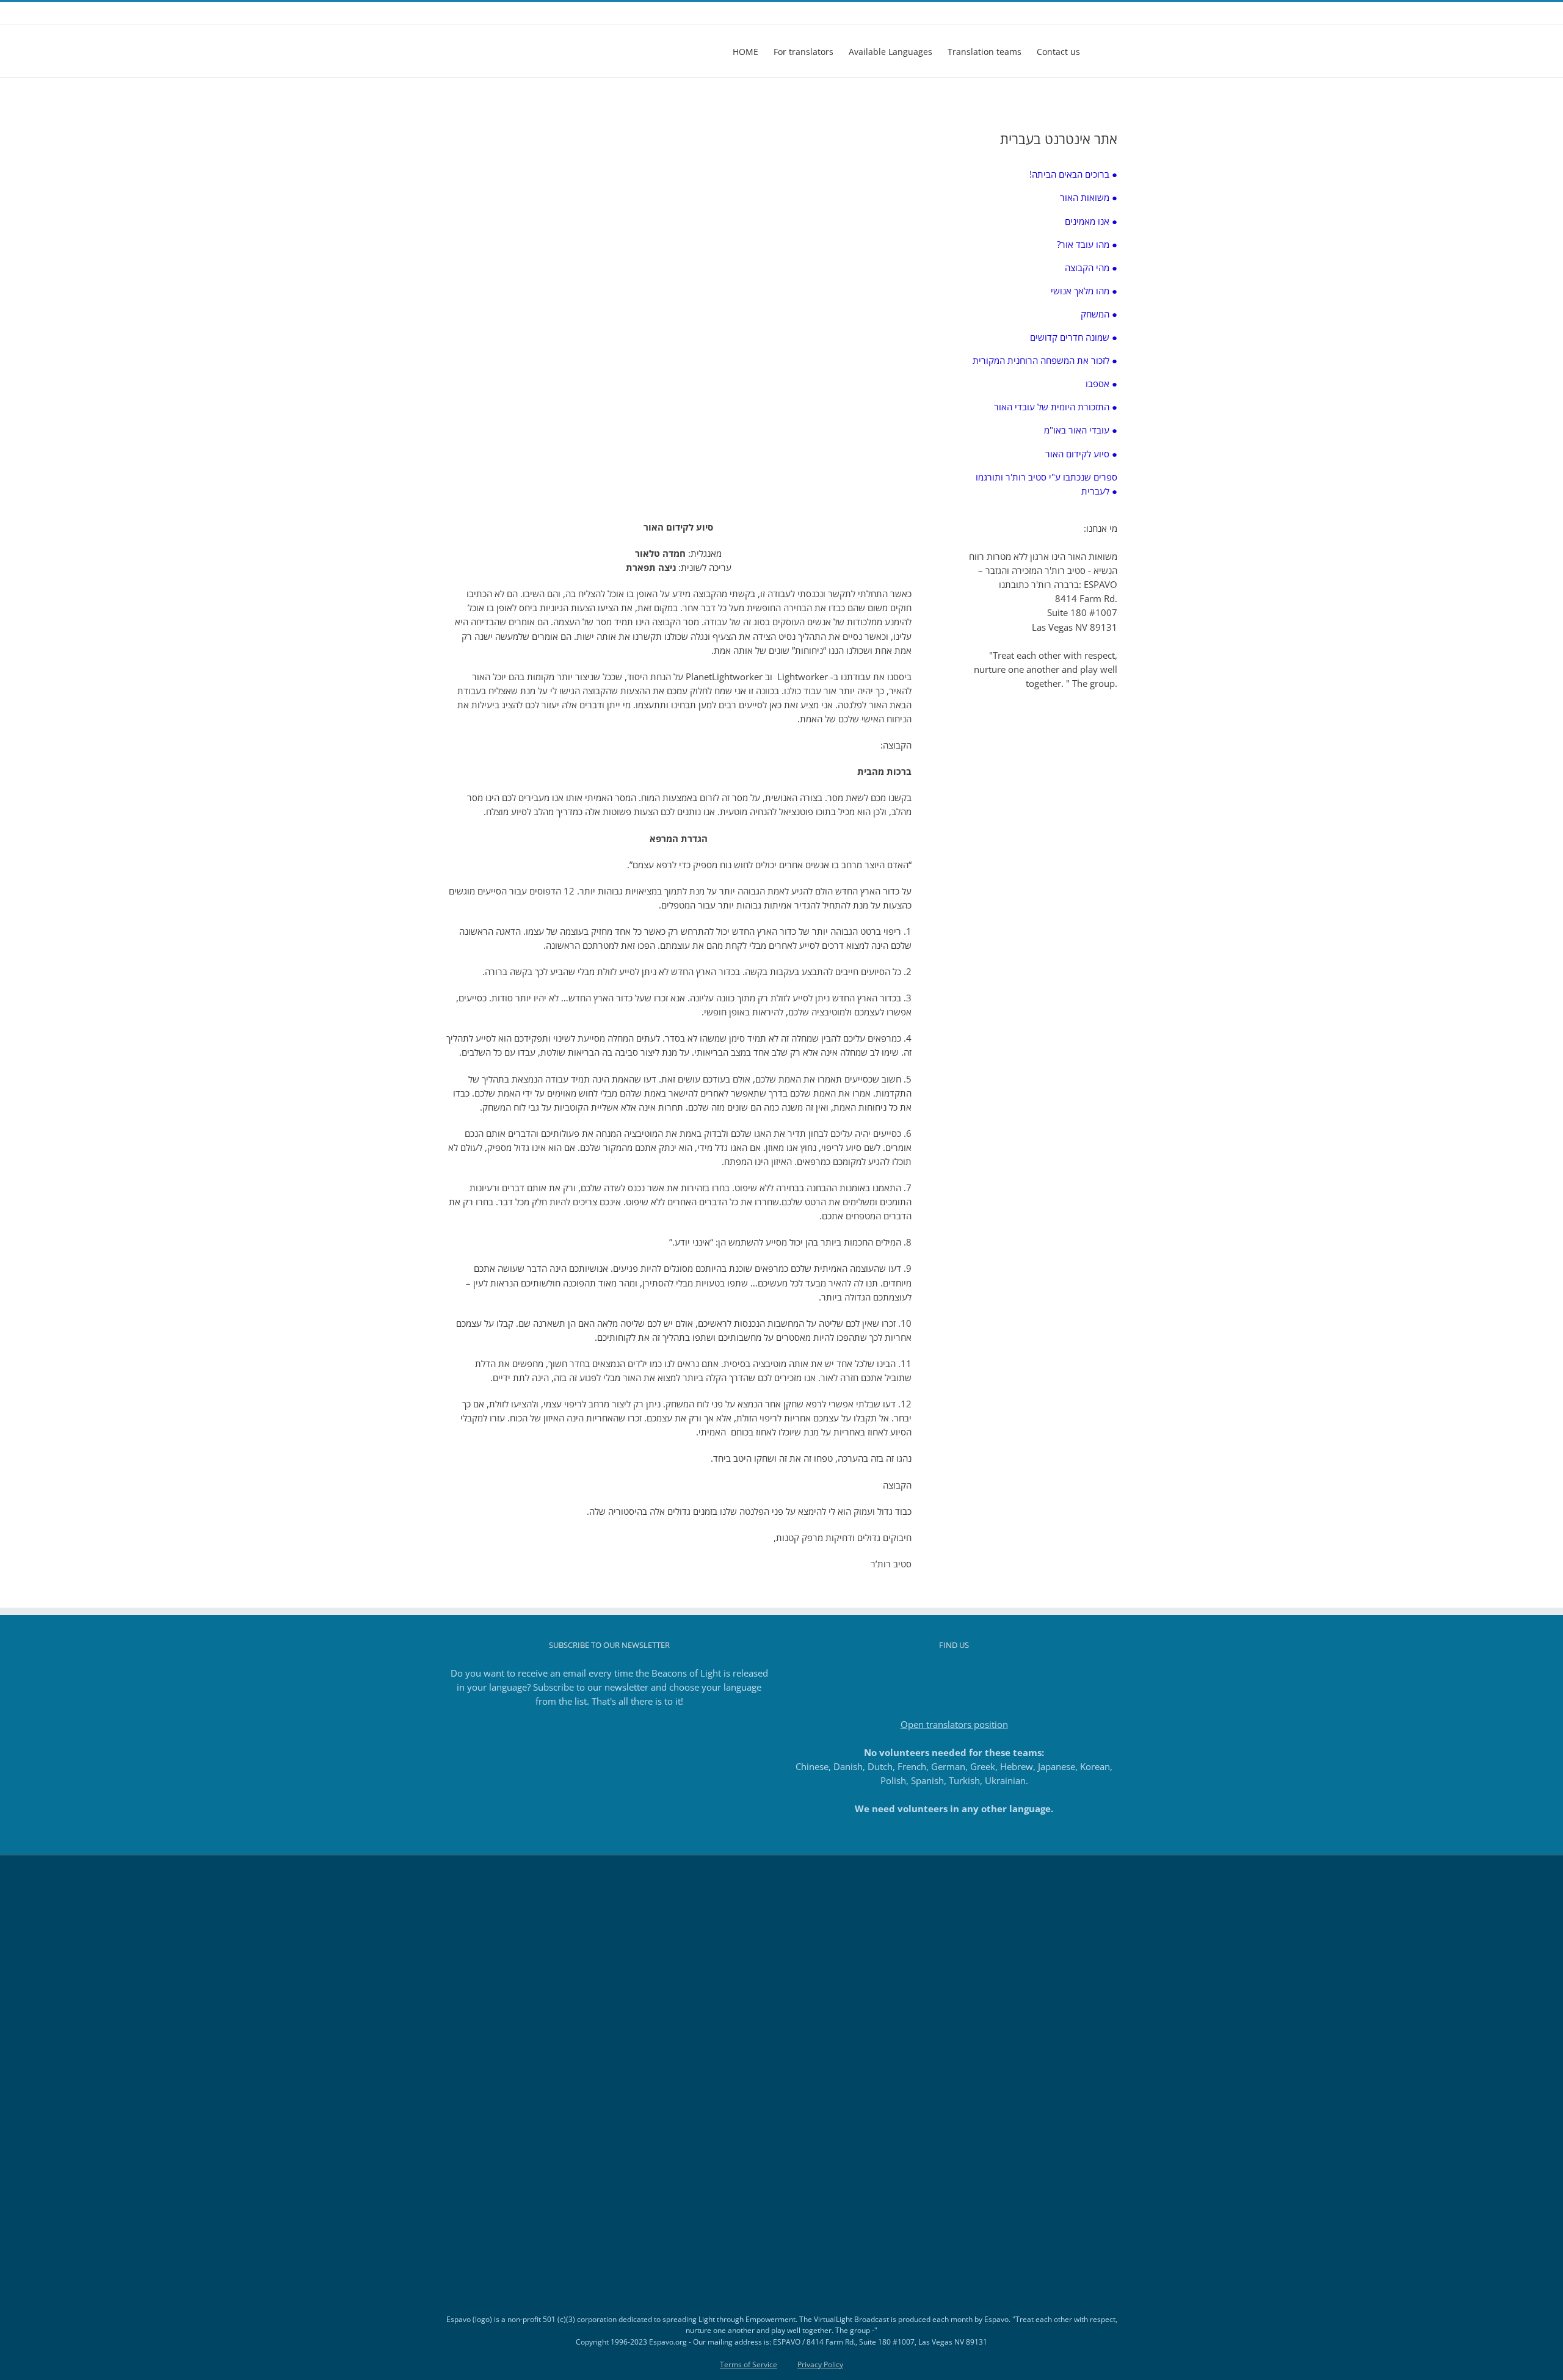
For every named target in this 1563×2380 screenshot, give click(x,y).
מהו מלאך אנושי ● (1084, 291)
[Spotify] (987, 1674)
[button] (1099, 51)
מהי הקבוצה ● (1091, 267)
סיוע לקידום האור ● (1081, 454)
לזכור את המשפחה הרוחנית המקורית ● (1045, 360)
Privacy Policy (820, 2364)
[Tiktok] (954, 1674)
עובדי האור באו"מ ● (1081, 430)
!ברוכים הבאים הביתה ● (1073, 174)
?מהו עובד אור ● (1087, 244)
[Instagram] (938, 1674)
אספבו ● (1101, 383)
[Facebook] (921, 1674)
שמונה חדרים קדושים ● (1074, 337)
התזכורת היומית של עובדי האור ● (1056, 407)
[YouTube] (971, 1674)
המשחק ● (1099, 314)
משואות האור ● (1089, 197)
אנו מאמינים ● (1091, 221)
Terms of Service (749, 2364)
